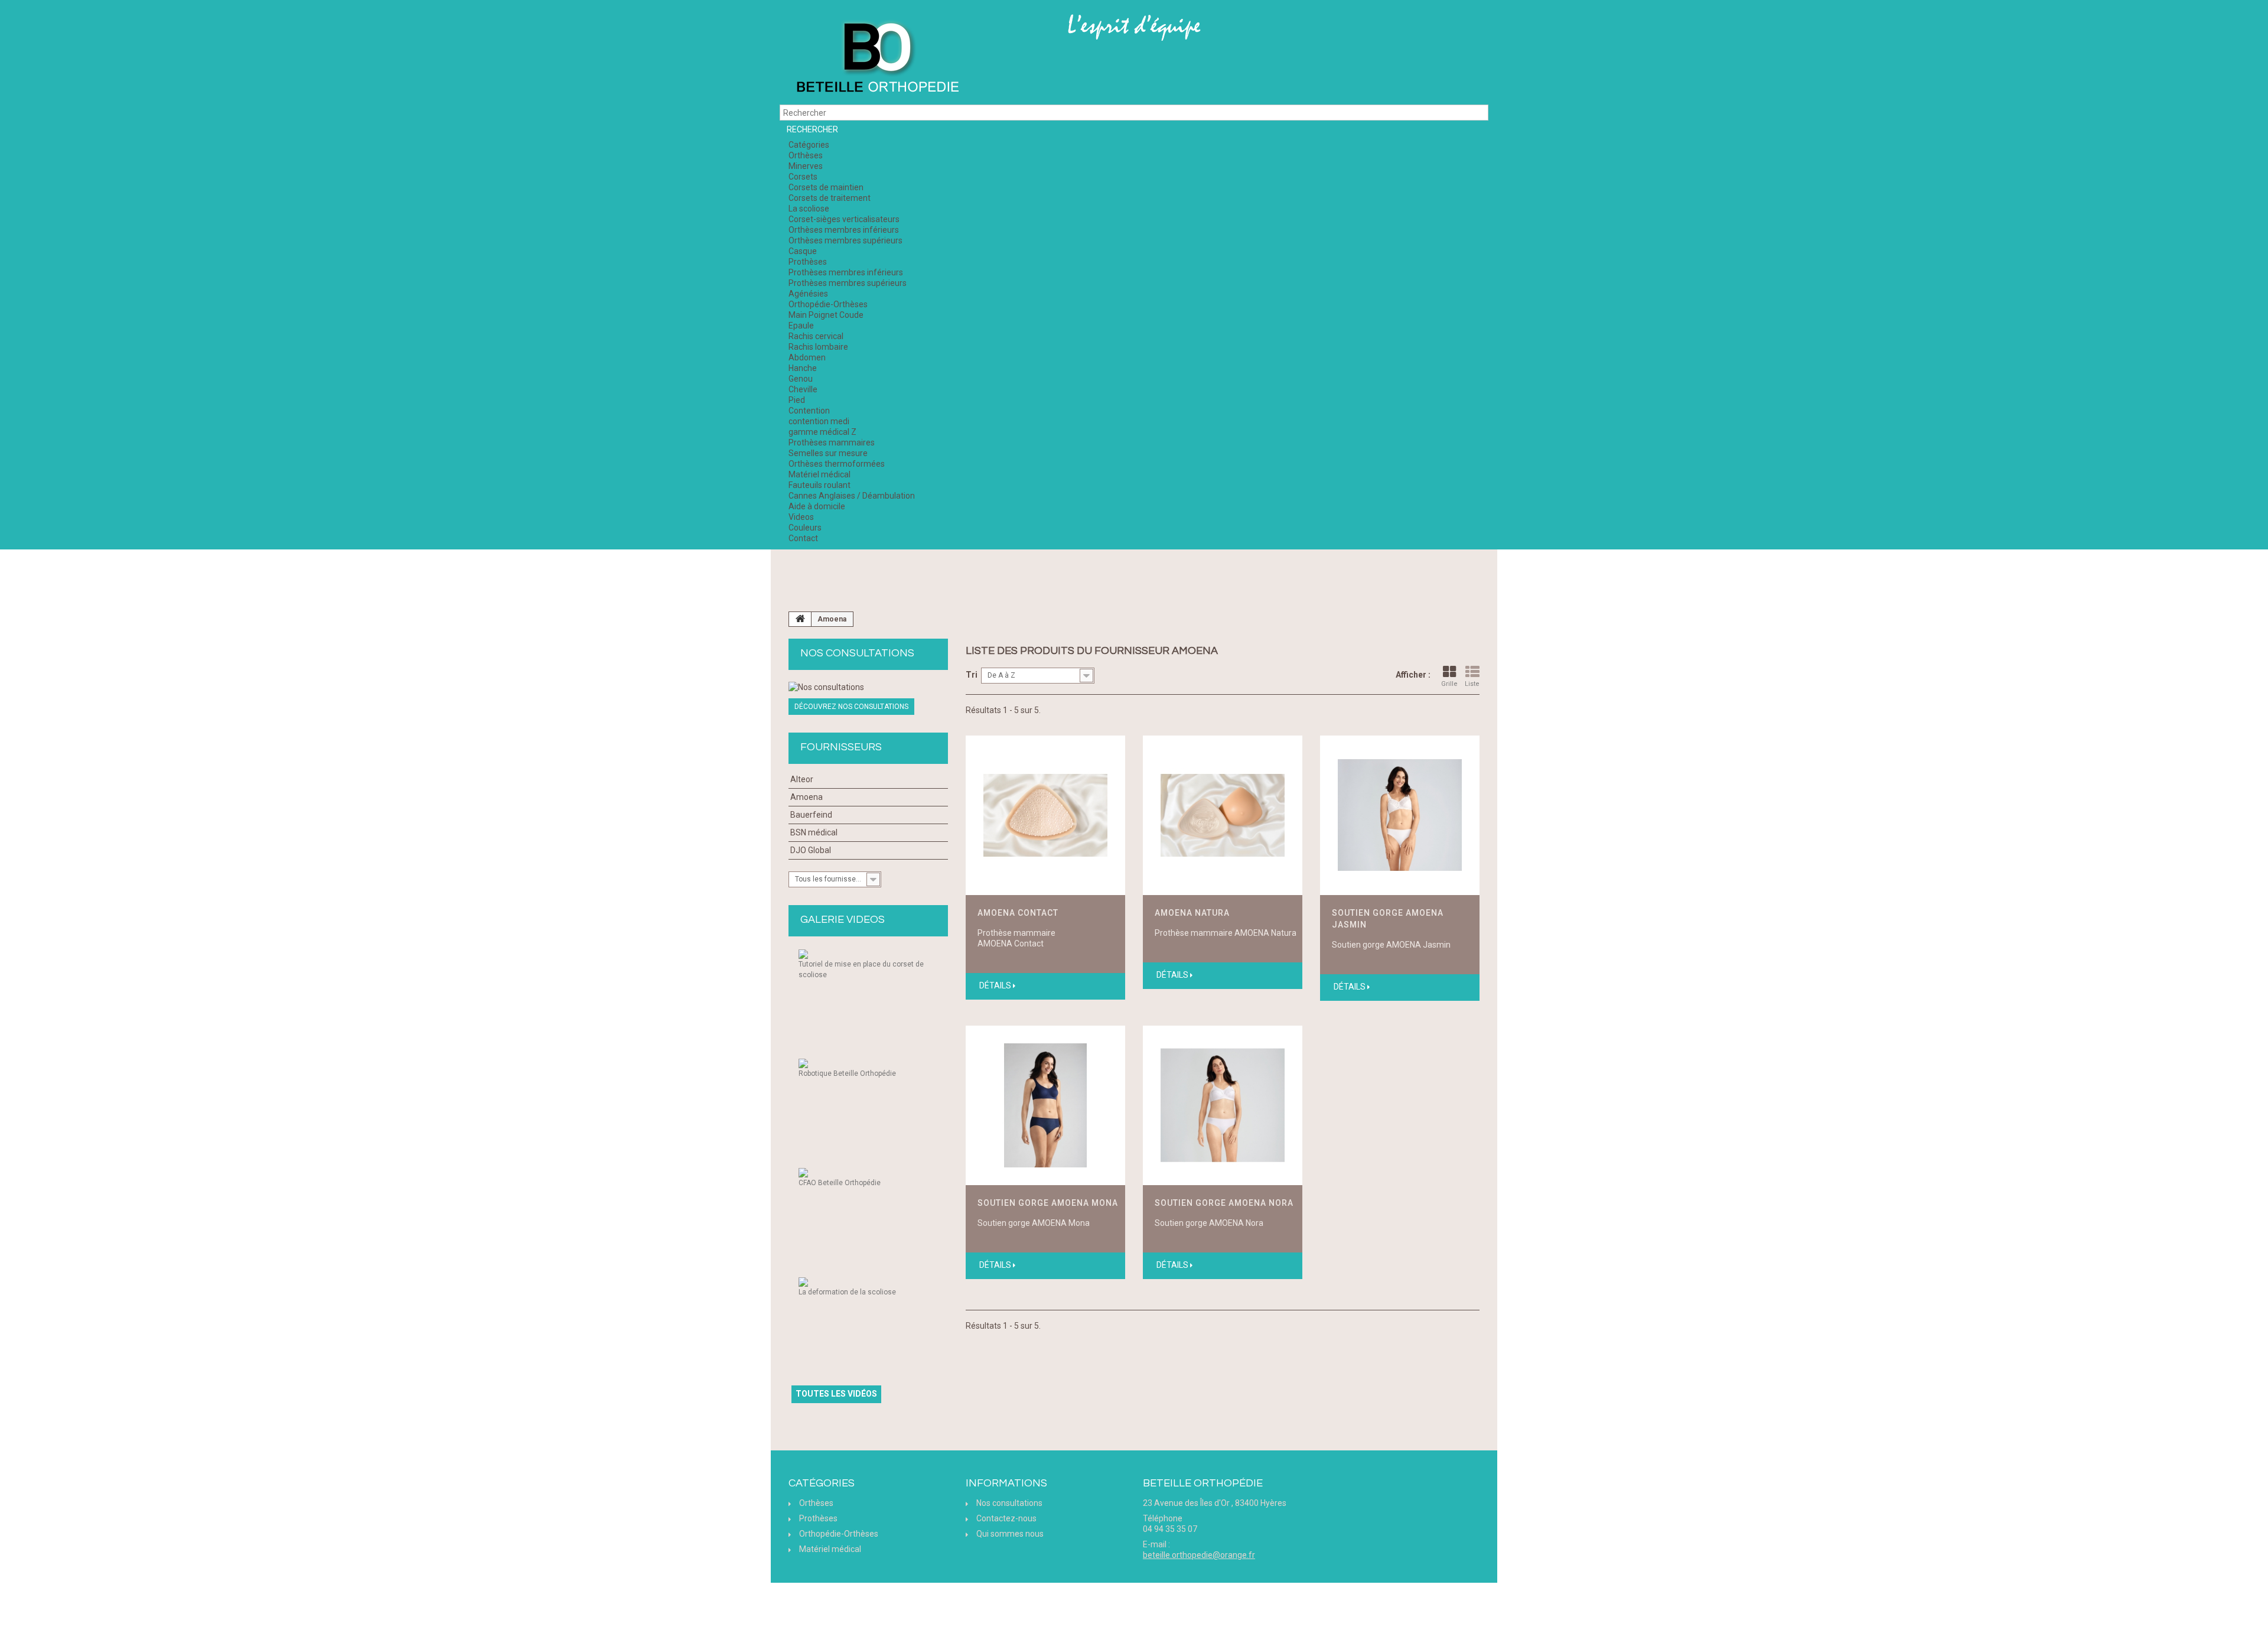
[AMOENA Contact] (1045, 815)
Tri (972, 675)
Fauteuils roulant (819, 485)
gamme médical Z (822, 432)
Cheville (803, 389)
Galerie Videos (843, 920)
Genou (801, 379)
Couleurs (805, 528)
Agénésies (808, 294)
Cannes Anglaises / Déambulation (852, 496)
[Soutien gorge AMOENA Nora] (1223, 1105)
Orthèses (806, 155)
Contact (803, 538)
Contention (809, 411)
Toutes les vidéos (836, 1394)
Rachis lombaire (818, 347)
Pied (797, 400)
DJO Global (811, 850)
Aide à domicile (817, 506)
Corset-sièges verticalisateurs (844, 219)
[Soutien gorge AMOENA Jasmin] (1400, 815)
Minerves (806, 166)
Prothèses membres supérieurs (848, 283)
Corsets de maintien (826, 187)
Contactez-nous (1006, 1518)
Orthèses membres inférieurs (844, 230)
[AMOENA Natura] (1223, 815)
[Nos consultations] (868, 687)
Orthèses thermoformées (837, 464)
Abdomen (807, 357)
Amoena (806, 797)
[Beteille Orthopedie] (877, 58)
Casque (803, 251)
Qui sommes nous (1010, 1534)
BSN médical (814, 832)
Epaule (801, 326)
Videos (801, 517)
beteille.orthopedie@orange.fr (1199, 1555)
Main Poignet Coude (826, 315)
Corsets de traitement (830, 198)
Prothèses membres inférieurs (846, 272)
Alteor (802, 779)
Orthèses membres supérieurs (845, 240)
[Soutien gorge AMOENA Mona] (1045, 1105)
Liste (1472, 684)
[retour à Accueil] (800, 619)
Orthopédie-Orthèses (828, 304)
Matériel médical (819, 474)
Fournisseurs (841, 747)
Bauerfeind (811, 815)
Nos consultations (857, 653)
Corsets (803, 177)
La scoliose (809, 209)
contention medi (819, 421)
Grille (1449, 684)
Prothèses (808, 262)
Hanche (803, 368)
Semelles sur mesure (828, 453)
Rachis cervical (816, 336)
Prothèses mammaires (832, 443)
